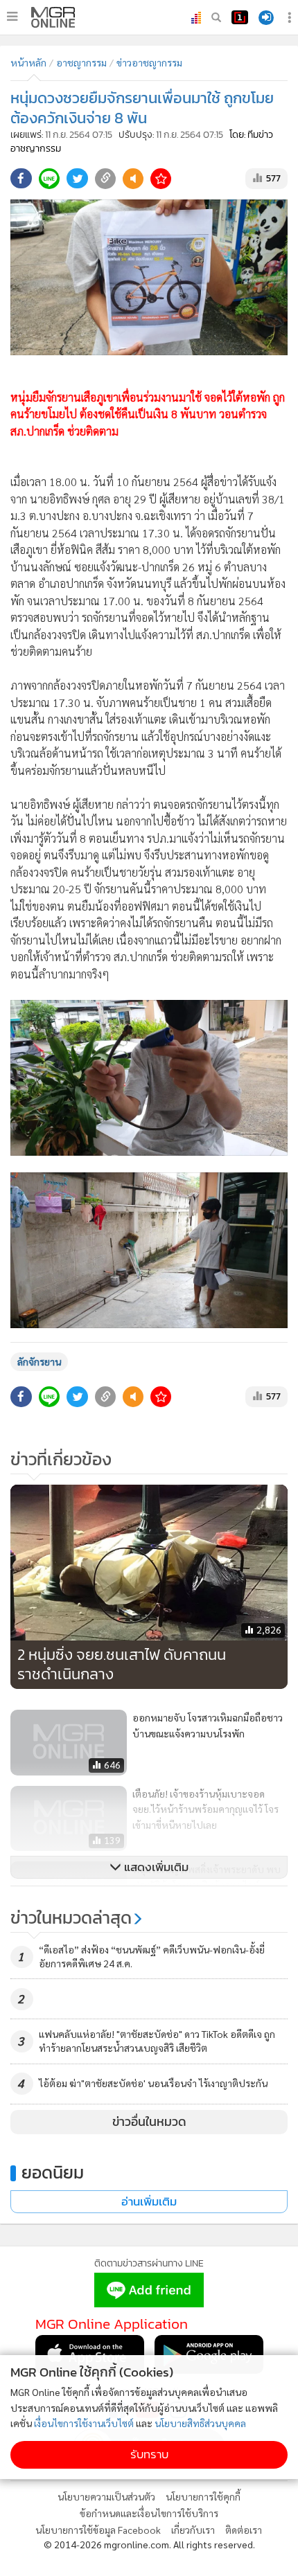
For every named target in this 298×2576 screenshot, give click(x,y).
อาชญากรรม (81, 62)
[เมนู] (12, 17)
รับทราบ (149, 2454)
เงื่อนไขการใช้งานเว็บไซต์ (84, 2423)
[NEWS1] (240, 17)
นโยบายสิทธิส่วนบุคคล (200, 2423)
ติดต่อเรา (244, 2530)
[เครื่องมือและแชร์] (291, 18)
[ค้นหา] (216, 17)
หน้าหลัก (28, 62)
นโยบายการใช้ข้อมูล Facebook (98, 2530)
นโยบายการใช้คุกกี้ (203, 2496)
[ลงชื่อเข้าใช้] (266, 18)
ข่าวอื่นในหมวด (149, 2122)
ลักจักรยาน (39, 1361)
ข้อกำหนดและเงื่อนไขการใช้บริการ (149, 2513)
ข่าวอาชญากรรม (149, 62)
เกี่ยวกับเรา (193, 2530)
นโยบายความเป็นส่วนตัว (106, 2496)
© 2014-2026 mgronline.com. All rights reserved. (149, 2544)
